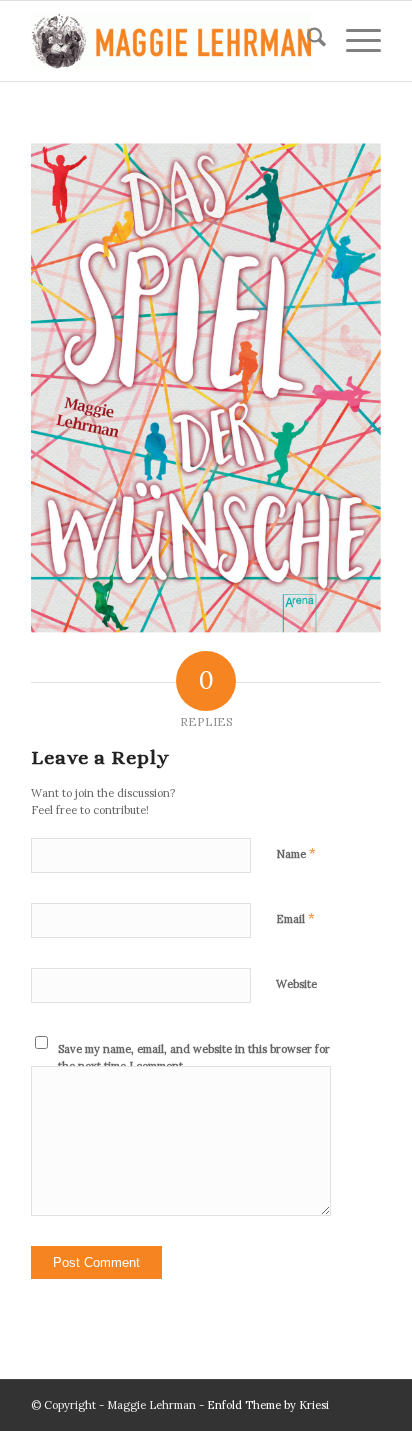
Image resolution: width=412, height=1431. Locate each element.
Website (296, 984)
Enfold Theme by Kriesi (268, 1405)
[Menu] (353, 41)
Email (295, 918)
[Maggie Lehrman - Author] (171, 41)
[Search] (306, 41)
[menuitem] (306, 41)
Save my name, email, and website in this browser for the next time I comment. (194, 1057)
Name (296, 853)
